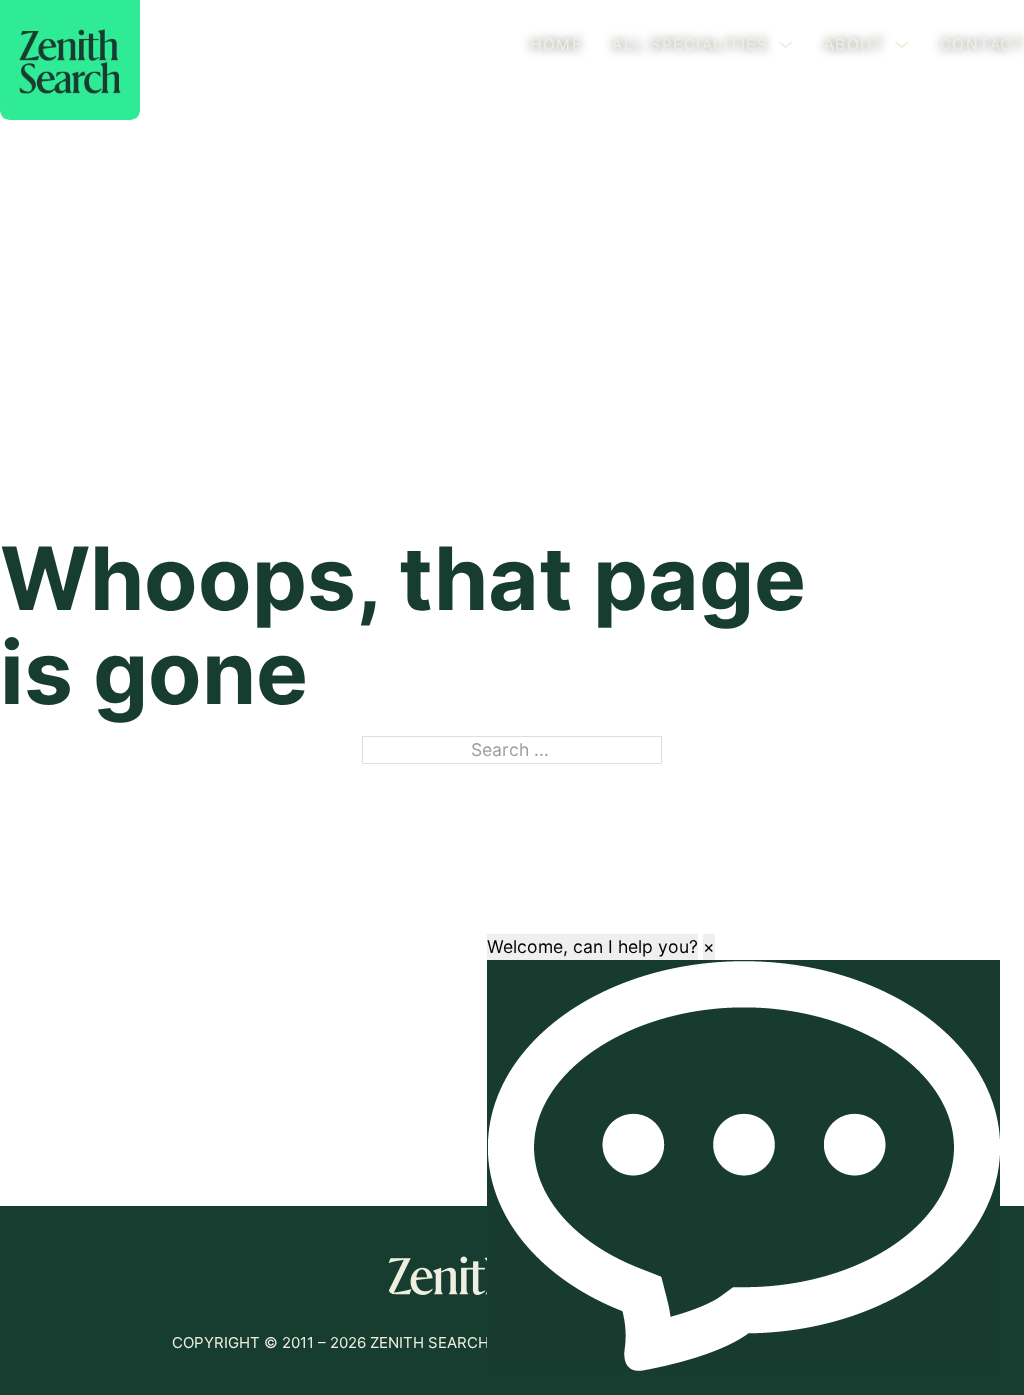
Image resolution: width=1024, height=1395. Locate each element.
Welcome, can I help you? (592, 946)
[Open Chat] (743, 1165)
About (854, 44)
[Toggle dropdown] (785, 45)
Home (556, 44)
